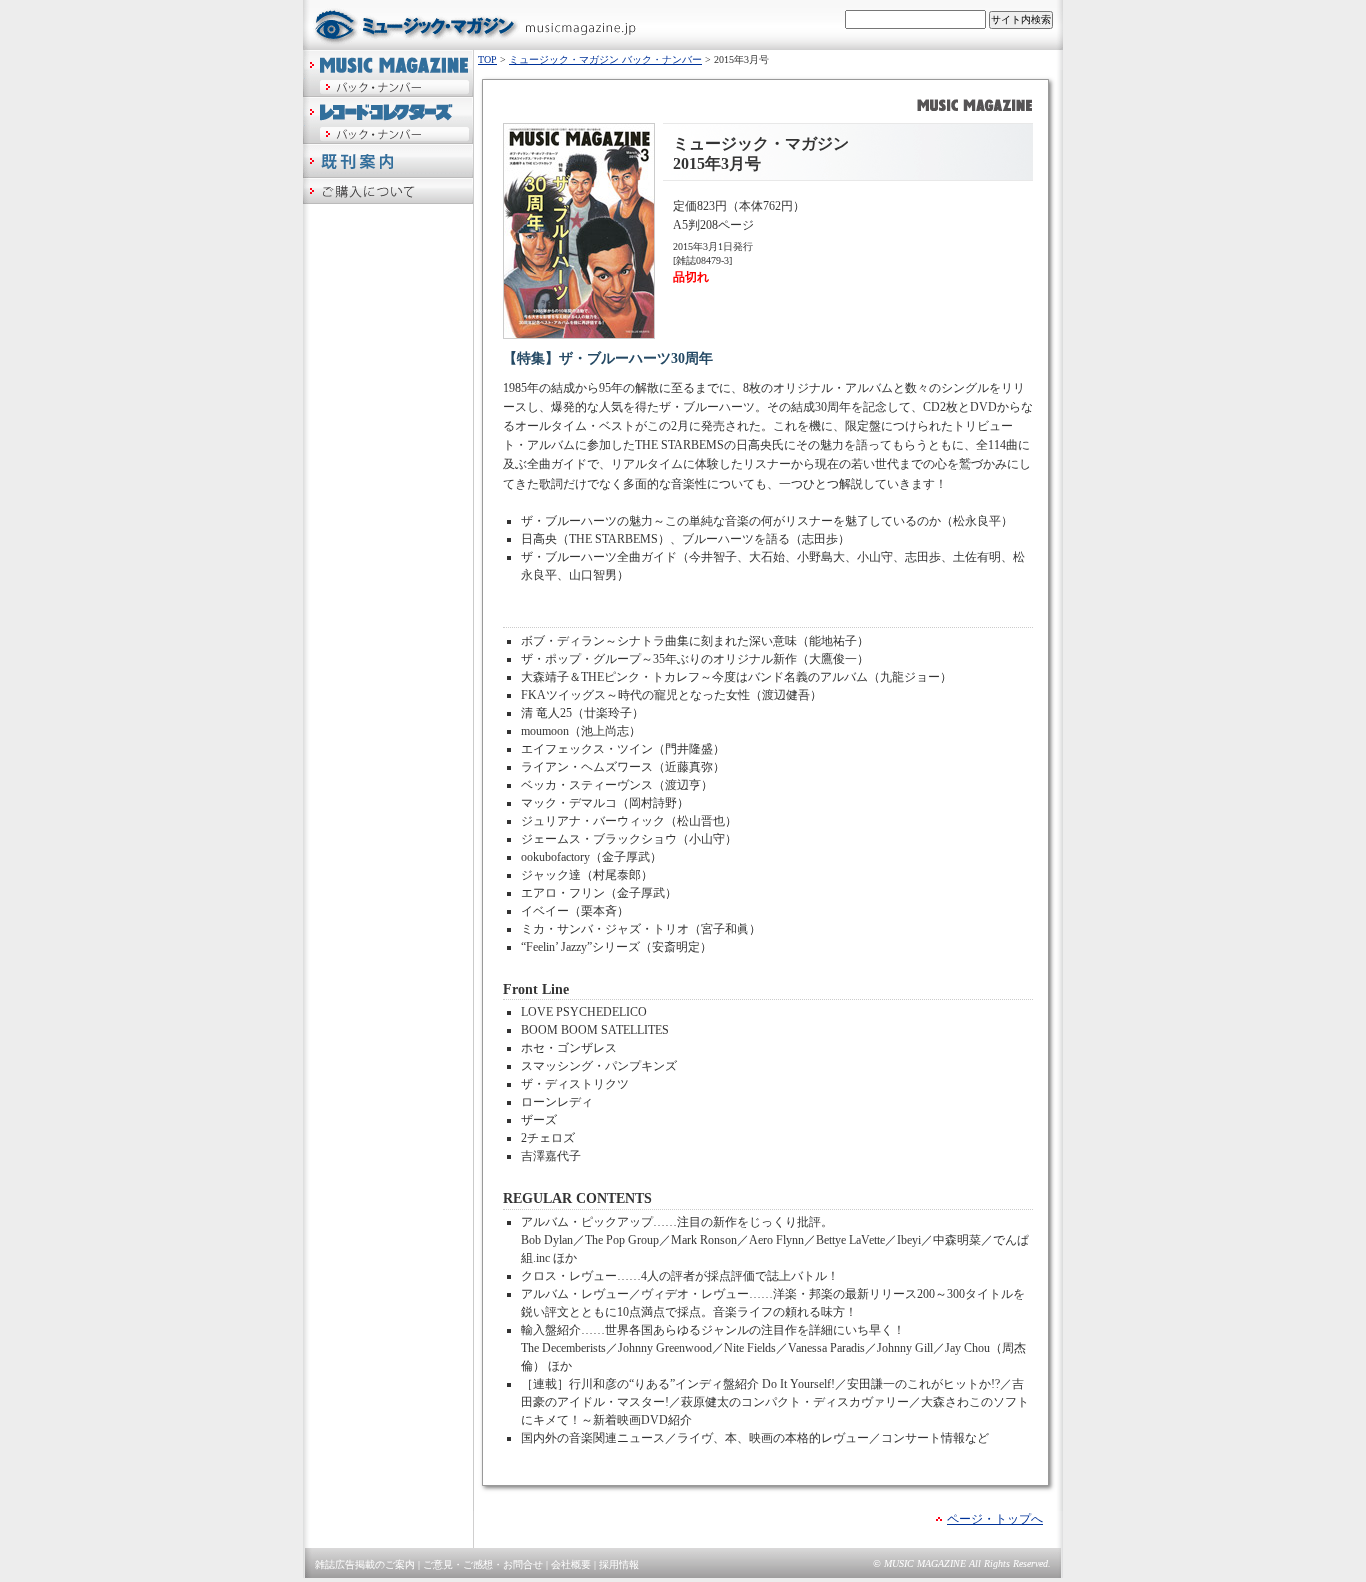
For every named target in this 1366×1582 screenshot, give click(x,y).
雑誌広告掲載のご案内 (365, 1564)
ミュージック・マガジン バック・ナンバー (605, 59)
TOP (487, 59)
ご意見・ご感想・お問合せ (483, 1564)
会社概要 (571, 1564)
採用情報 (619, 1564)
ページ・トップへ (995, 1519)
